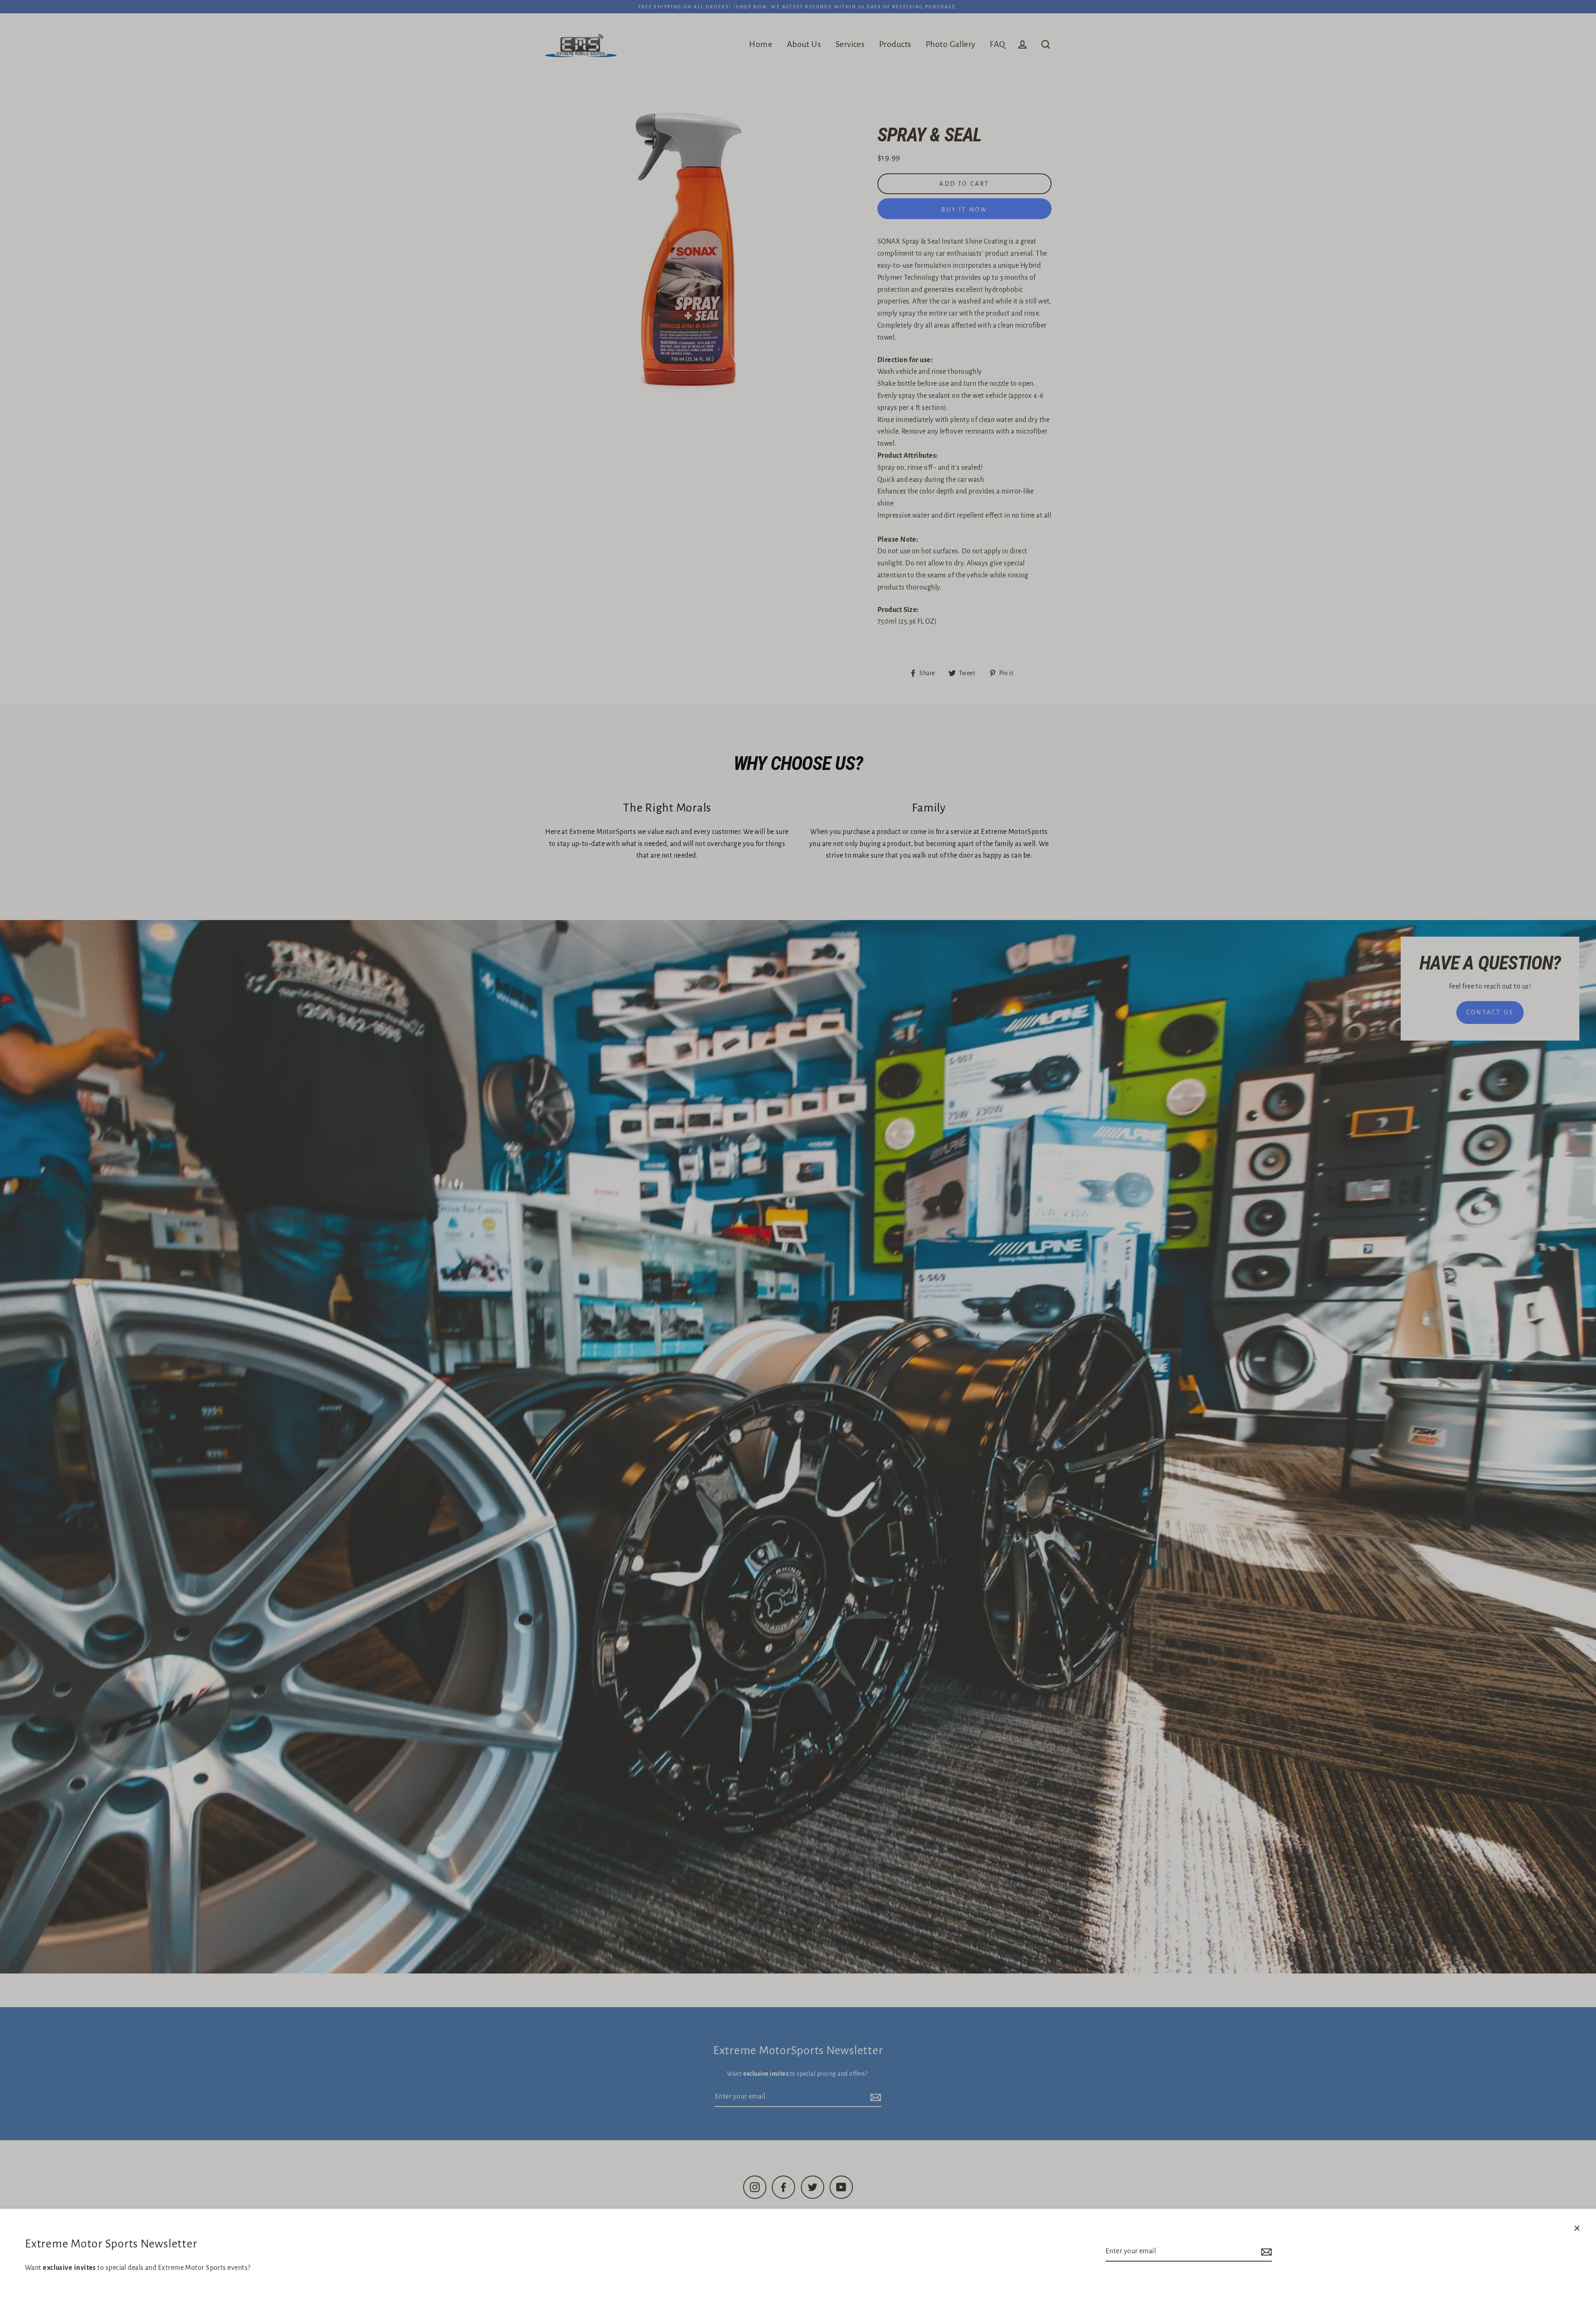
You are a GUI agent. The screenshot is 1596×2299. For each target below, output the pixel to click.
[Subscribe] (1265, 2252)
